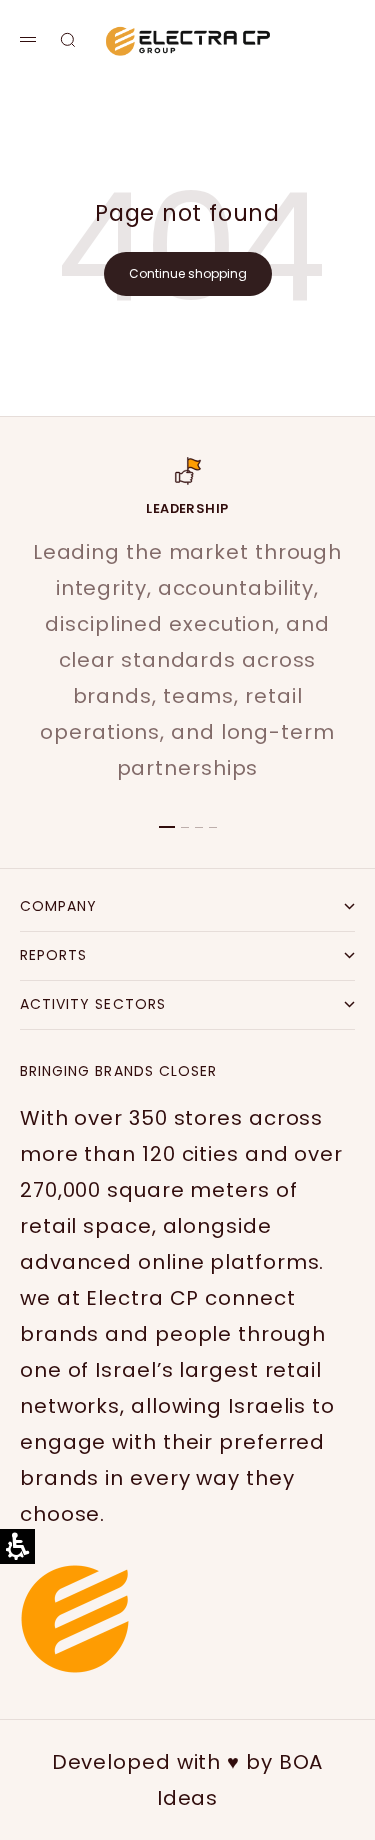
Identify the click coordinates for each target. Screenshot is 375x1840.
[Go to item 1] (167, 827)
